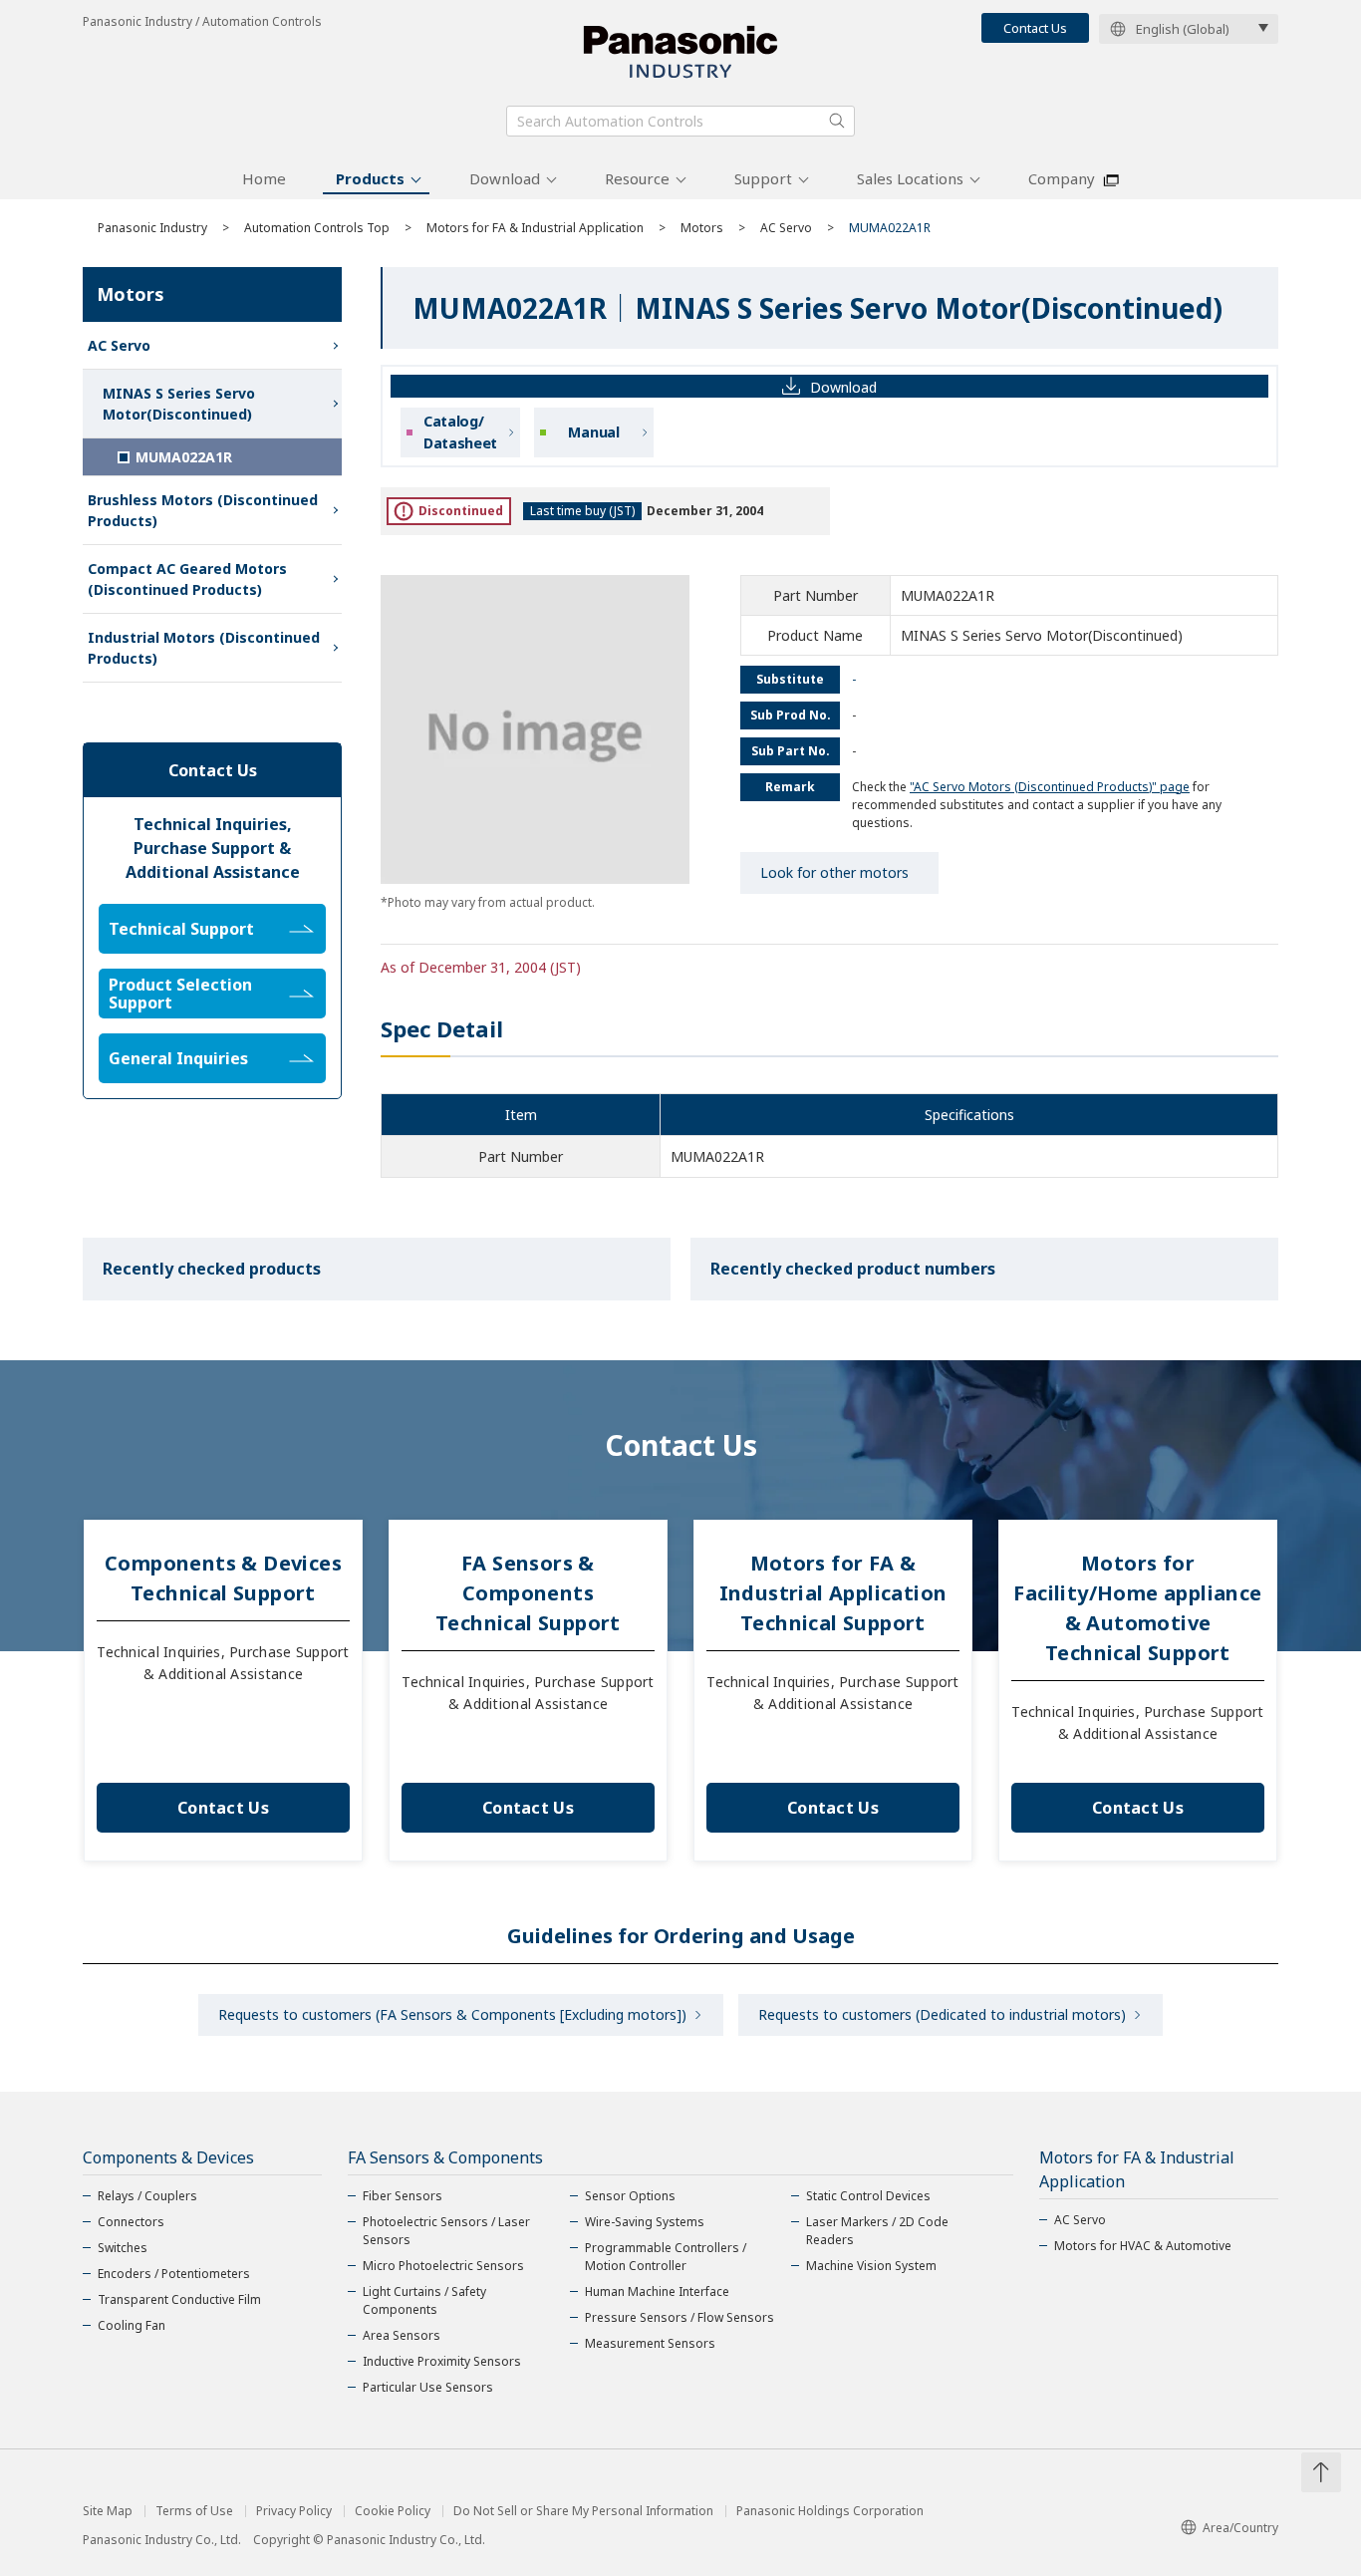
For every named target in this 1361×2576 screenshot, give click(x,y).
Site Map (108, 2511)
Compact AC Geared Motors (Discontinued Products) (187, 579)
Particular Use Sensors (428, 2387)
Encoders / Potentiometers (174, 2274)
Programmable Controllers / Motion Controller (666, 2257)
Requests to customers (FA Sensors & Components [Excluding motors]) (452, 2014)
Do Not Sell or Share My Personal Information (583, 2511)
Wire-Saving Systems (645, 2222)
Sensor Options (630, 2196)
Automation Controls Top (317, 228)
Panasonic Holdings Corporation (830, 2511)
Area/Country (1240, 2528)
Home (264, 178)
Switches (123, 2248)
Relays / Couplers (147, 2196)
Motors (702, 228)
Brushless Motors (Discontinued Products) (203, 510)
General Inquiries (178, 1058)
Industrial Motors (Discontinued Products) (204, 648)
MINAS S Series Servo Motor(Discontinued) (179, 404)
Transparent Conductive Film (179, 2299)
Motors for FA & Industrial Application (535, 228)
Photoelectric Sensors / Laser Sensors (446, 2231)
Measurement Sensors (650, 2343)
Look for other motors (834, 872)
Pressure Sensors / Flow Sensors (680, 2317)
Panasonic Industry (152, 228)
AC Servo (786, 228)
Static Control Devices (868, 2196)
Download (505, 178)
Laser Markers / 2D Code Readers (877, 2231)
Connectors (131, 2222)
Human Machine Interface (657, 2291)
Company (1062, 178)
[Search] (837, 121)
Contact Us (1035, 28)
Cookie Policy (393, 2511)
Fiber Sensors (403, 2196)
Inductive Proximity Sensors (442, 2361)
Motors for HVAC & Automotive (1143, 2246)
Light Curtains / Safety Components (424, 2300)
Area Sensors (402, 2335)
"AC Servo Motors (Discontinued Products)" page (1050, 787)
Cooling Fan (132, 2325)
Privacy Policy (294, 2511)
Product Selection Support (180, 994)
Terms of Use (194, 2511)
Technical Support (181, 929)
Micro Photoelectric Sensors (443, 2266)
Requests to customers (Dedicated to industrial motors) (942, 2014)
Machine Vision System (871, 2266)
